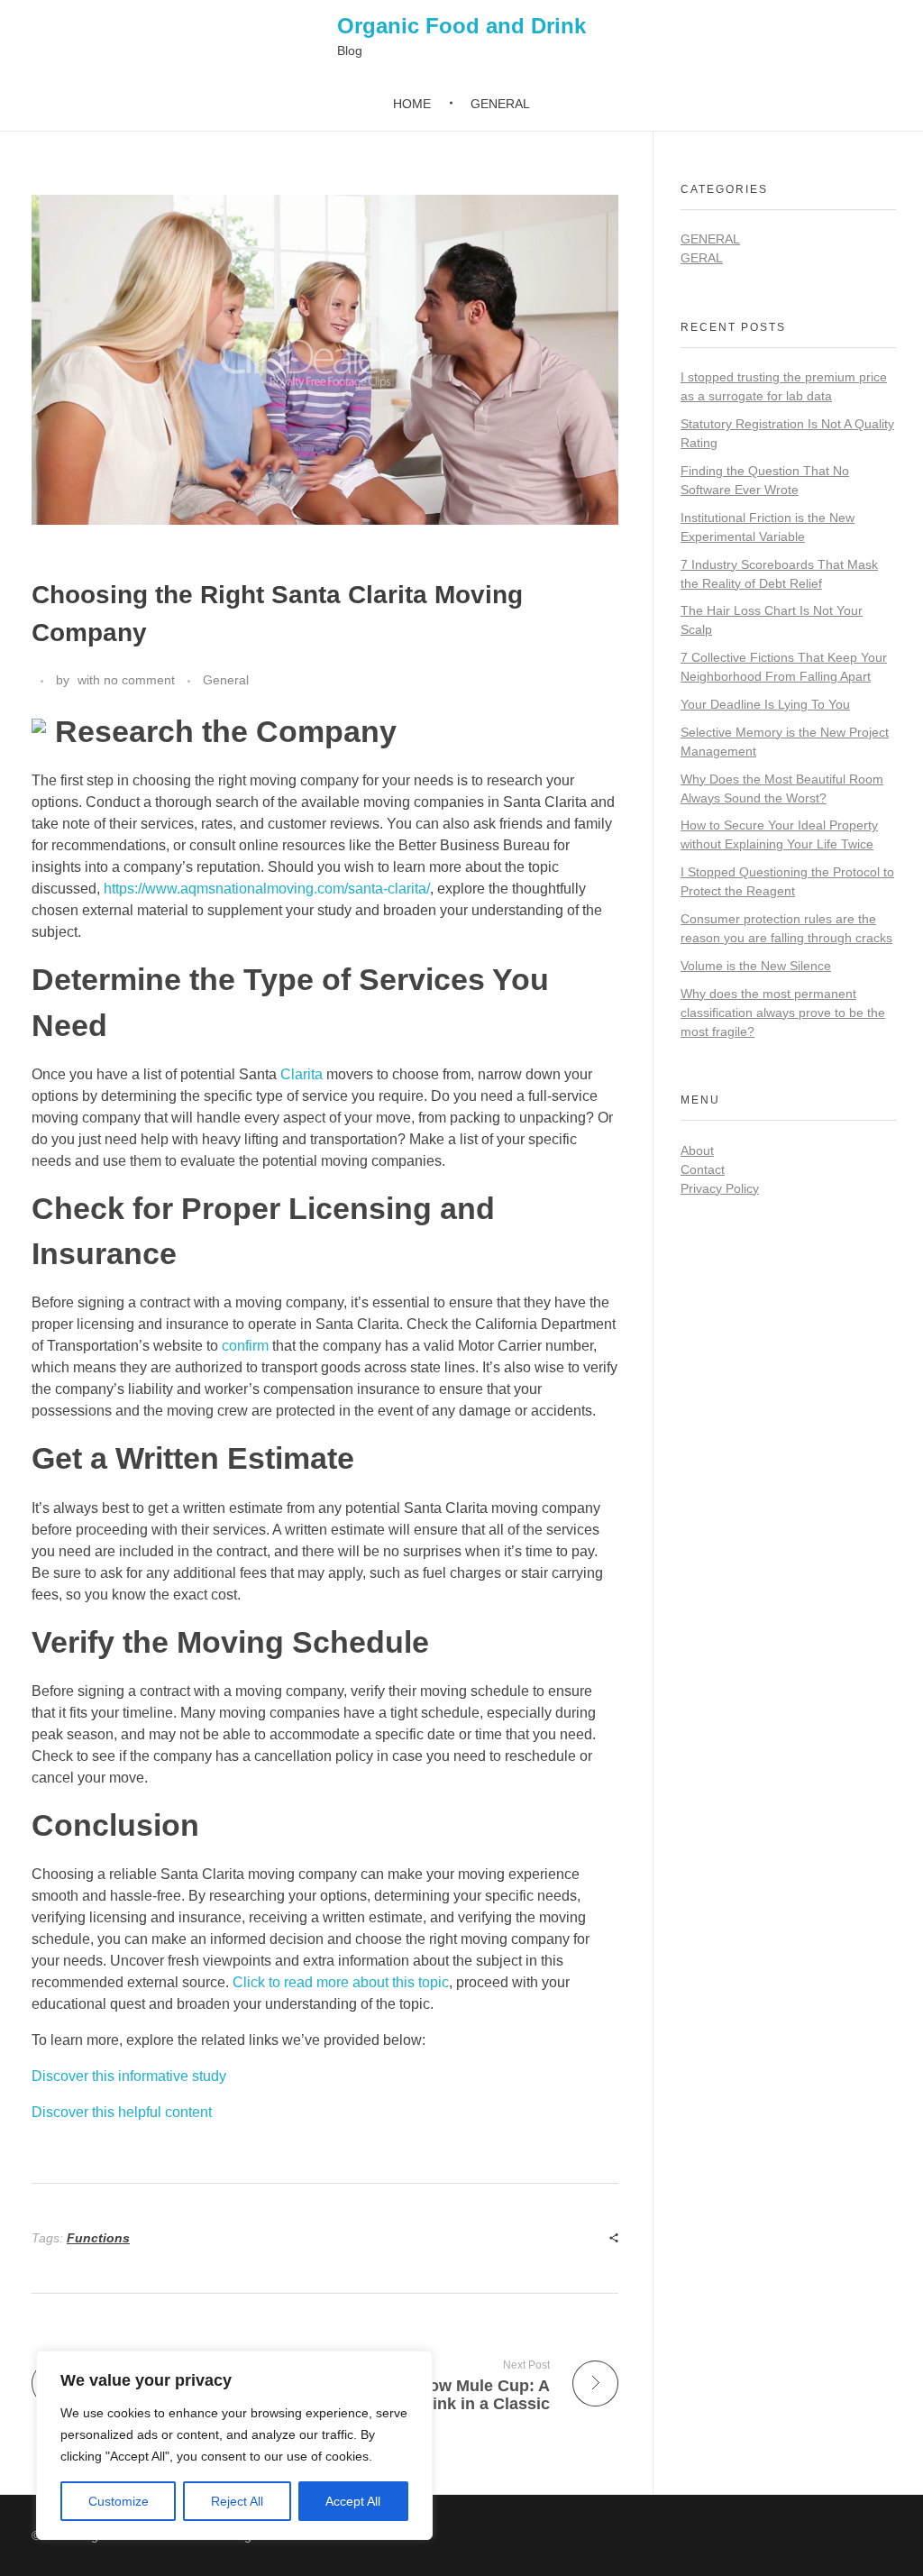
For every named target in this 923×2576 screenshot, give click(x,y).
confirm (245, 1346)
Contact (703, 1169)
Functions (98, 2238)
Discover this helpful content (122, 2112)
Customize (119, 2501)
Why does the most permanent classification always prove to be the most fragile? (783, 1013)
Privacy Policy (720, 1188)
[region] (234, 2445)
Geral (702, 258)
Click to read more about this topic (341, 1982)
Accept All (353, 2501)
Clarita (302, 1074)
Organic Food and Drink (461, 26)
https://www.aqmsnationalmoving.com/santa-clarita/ (267, 889)
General (226, 680)
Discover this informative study (129, 2076)
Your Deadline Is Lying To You (765, 704)
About (697, 1150)
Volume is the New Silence (756, 966)
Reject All (237, 2501)
